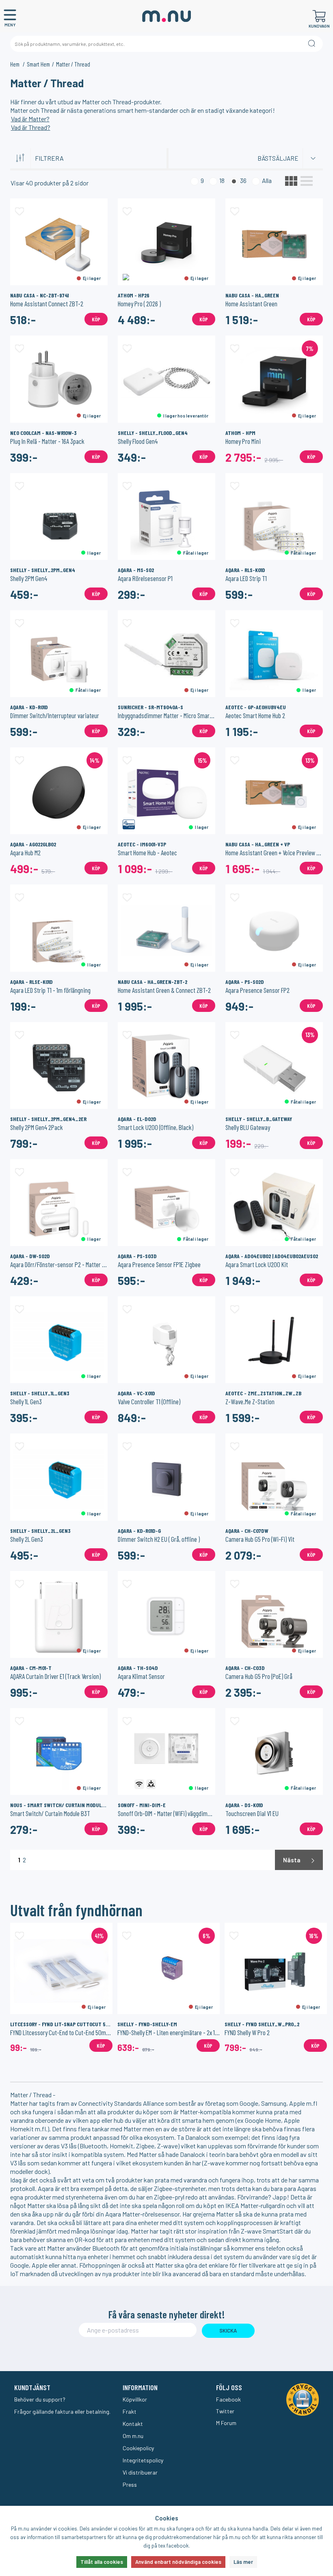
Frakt (130, 2411)
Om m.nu (133, 2436)
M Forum (226, 2423)
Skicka (228, 2331)
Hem (15, 64)
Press (130, 2485)
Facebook (228, 2399)
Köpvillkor (135, 2399)
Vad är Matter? (30, 119)
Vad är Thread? (31, 127)
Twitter (225, 2411)
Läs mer (243, 2562)
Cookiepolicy (138, 2448)
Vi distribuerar (140, 2472)
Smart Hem (38, 64)
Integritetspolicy (143, 2460)
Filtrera (49, 158)
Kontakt (133, 2424)
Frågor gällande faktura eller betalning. (62, 2411)
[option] (61, 1987)
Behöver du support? (40, 2399)
